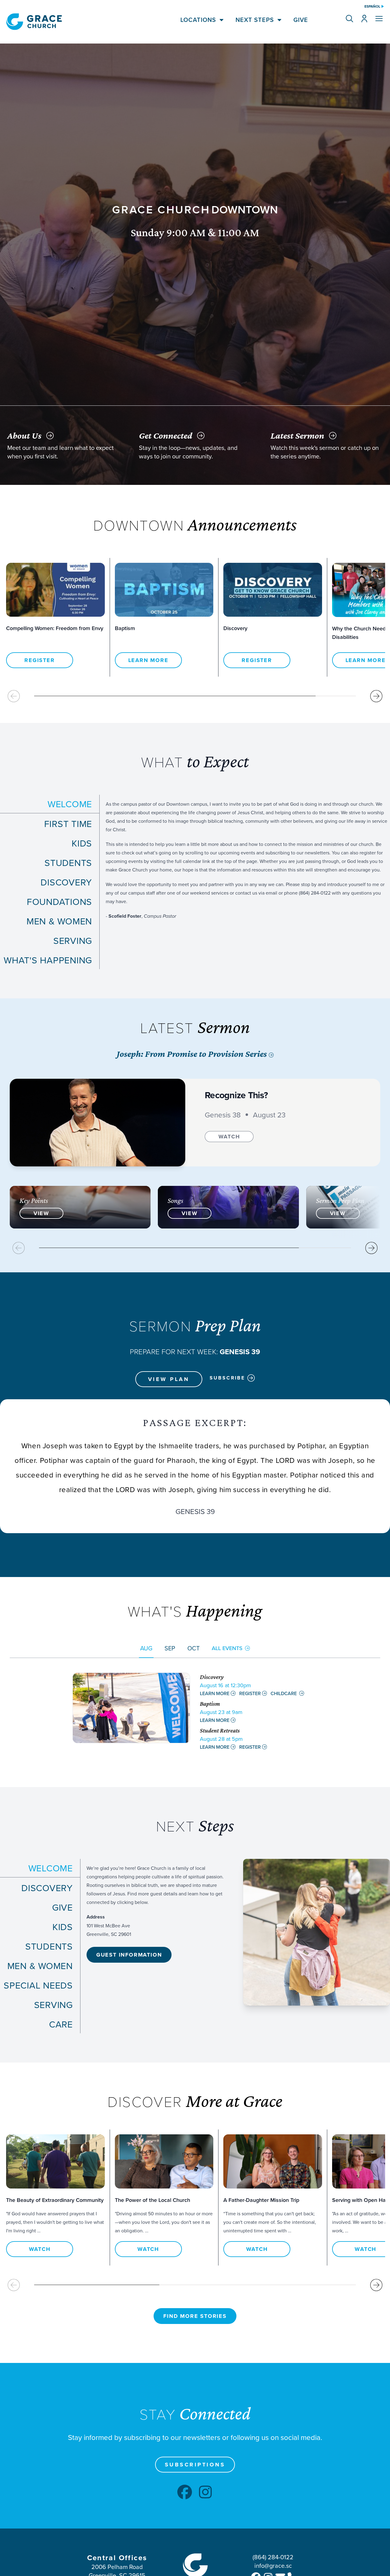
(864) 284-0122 (273, 2557)
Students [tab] (68, 863)
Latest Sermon (297, 435)
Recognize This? (236, 1095)
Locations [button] (198, 20)
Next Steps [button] (255, 20)
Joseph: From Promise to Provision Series (193, 1054)
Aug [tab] (146, 1648)
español (372, 6)
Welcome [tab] (70, 804)
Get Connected (166, 435)
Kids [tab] (82, 843)
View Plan (169, 1379)
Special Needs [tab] (38, 1985)
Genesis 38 (223, 1115)
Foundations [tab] (59, 902)
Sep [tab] (170, 1648)
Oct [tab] (193, 1648)
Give (301, 20)
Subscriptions (195, 2465)
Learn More (148, 660)
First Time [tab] (68, 824)
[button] (349, 19)
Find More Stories (195, 2316)
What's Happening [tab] (48, 960)
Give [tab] (62, 1907)
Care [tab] (61, 2024)
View (41, 1213)
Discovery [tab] (66, 882)
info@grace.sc (273, 2565)
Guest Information (129, 1955)
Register (39, 660)
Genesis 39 (195, 1511)
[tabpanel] (248, 858)
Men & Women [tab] (59, 921)
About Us (24, 435)
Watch (229, 1137)
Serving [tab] (73, 941)
